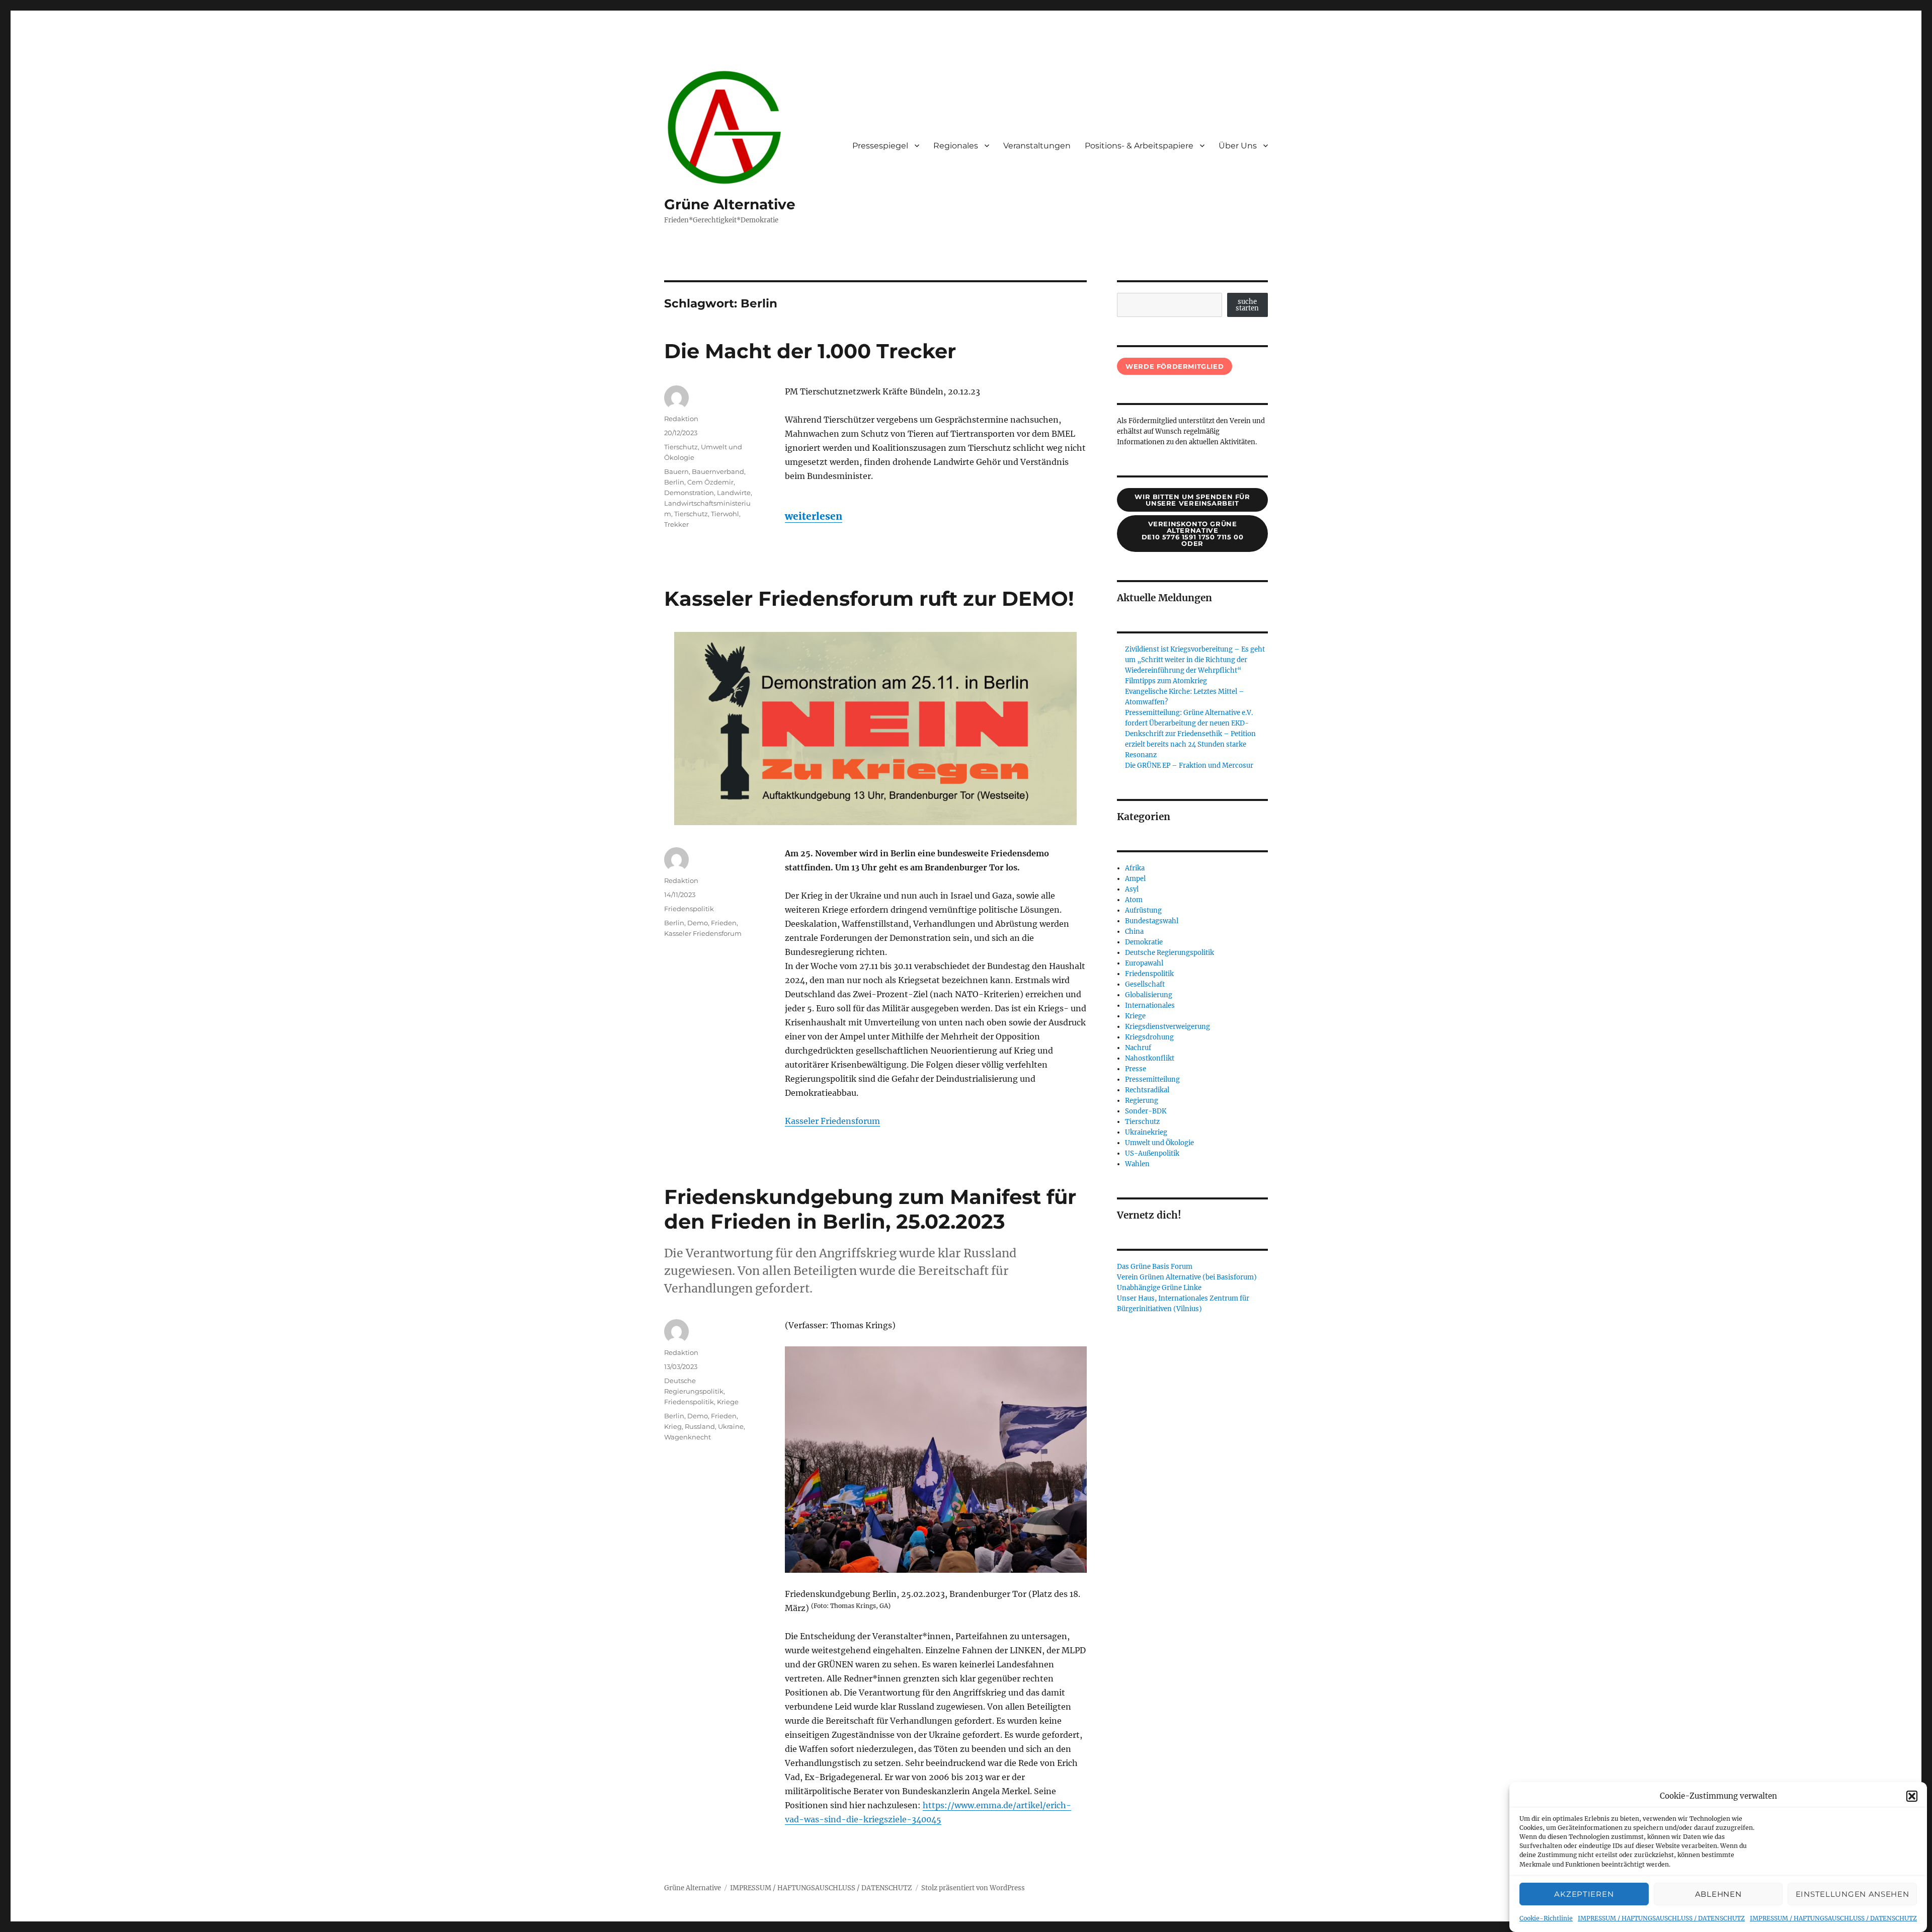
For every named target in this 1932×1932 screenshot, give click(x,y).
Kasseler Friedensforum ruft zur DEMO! (869, 598)
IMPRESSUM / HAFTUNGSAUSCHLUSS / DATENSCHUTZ (1661, 1918)
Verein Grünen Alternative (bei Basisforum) (1187, 1277)
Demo (698, 923)
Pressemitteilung (1152, 1079)
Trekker (676, 524)
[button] (1912, 1796)
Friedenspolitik (689, 909)
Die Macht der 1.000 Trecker (810, 351)
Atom (1134, 900)
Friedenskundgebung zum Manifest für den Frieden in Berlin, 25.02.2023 (870, 1209)
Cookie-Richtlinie (1546, 1918)
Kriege (728, 1402)
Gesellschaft (1145, 984)
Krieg (673, 1426)
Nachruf (1138, 1048)
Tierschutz (681, 447)
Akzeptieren (1584, 1894)
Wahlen (1137, 1164)
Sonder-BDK (1146, 1111)
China (1134, 932)
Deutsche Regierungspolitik (1170, 953)
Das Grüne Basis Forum (1155, 1267)
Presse (1136, 1069)
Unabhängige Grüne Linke (1159, 1288)
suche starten (1247, 305)
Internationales (1150, 1005)
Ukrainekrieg (1146, 1132)
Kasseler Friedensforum (832, 1121)
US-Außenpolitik (1152, 1153)
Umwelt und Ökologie (1159, 1143)
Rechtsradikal (1147, 1090)
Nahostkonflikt (1150, 1058)
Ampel (1135, 879)
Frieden (724, 923)
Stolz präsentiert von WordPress (973, 1888)
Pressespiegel (880, 146)
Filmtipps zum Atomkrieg (1166, 681)
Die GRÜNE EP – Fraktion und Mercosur (1189, 766)
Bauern (676, 471)
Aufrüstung (1143, 910)
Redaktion (681, 419)
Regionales (956, 146)
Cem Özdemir (710, 482)
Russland (700, 1426)
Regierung (1142, 1101)
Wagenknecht (688, 1437)
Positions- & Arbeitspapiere (1139, 146)
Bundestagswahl (1152, 921)
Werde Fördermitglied (1175, 366)
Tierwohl (725, 514)
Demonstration (689, 493)
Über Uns (1238, 146)
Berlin (674, 482)
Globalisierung (1149, 995)
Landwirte (734, 493)
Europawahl (1144, 963)
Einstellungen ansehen (1853, 1894)
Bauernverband (718, 471)
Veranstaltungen (1037, 146)
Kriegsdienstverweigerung (1168, 1027)
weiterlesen (814, 516)
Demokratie (1144, 942)
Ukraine (731, 1426)
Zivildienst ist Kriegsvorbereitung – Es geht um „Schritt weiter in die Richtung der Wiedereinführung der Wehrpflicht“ (1195, 660)
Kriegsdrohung (1149, 1037)
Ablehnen (1718, 1894)
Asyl (1132, 889)
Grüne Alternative (730, 204)
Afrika (1135, 868)
